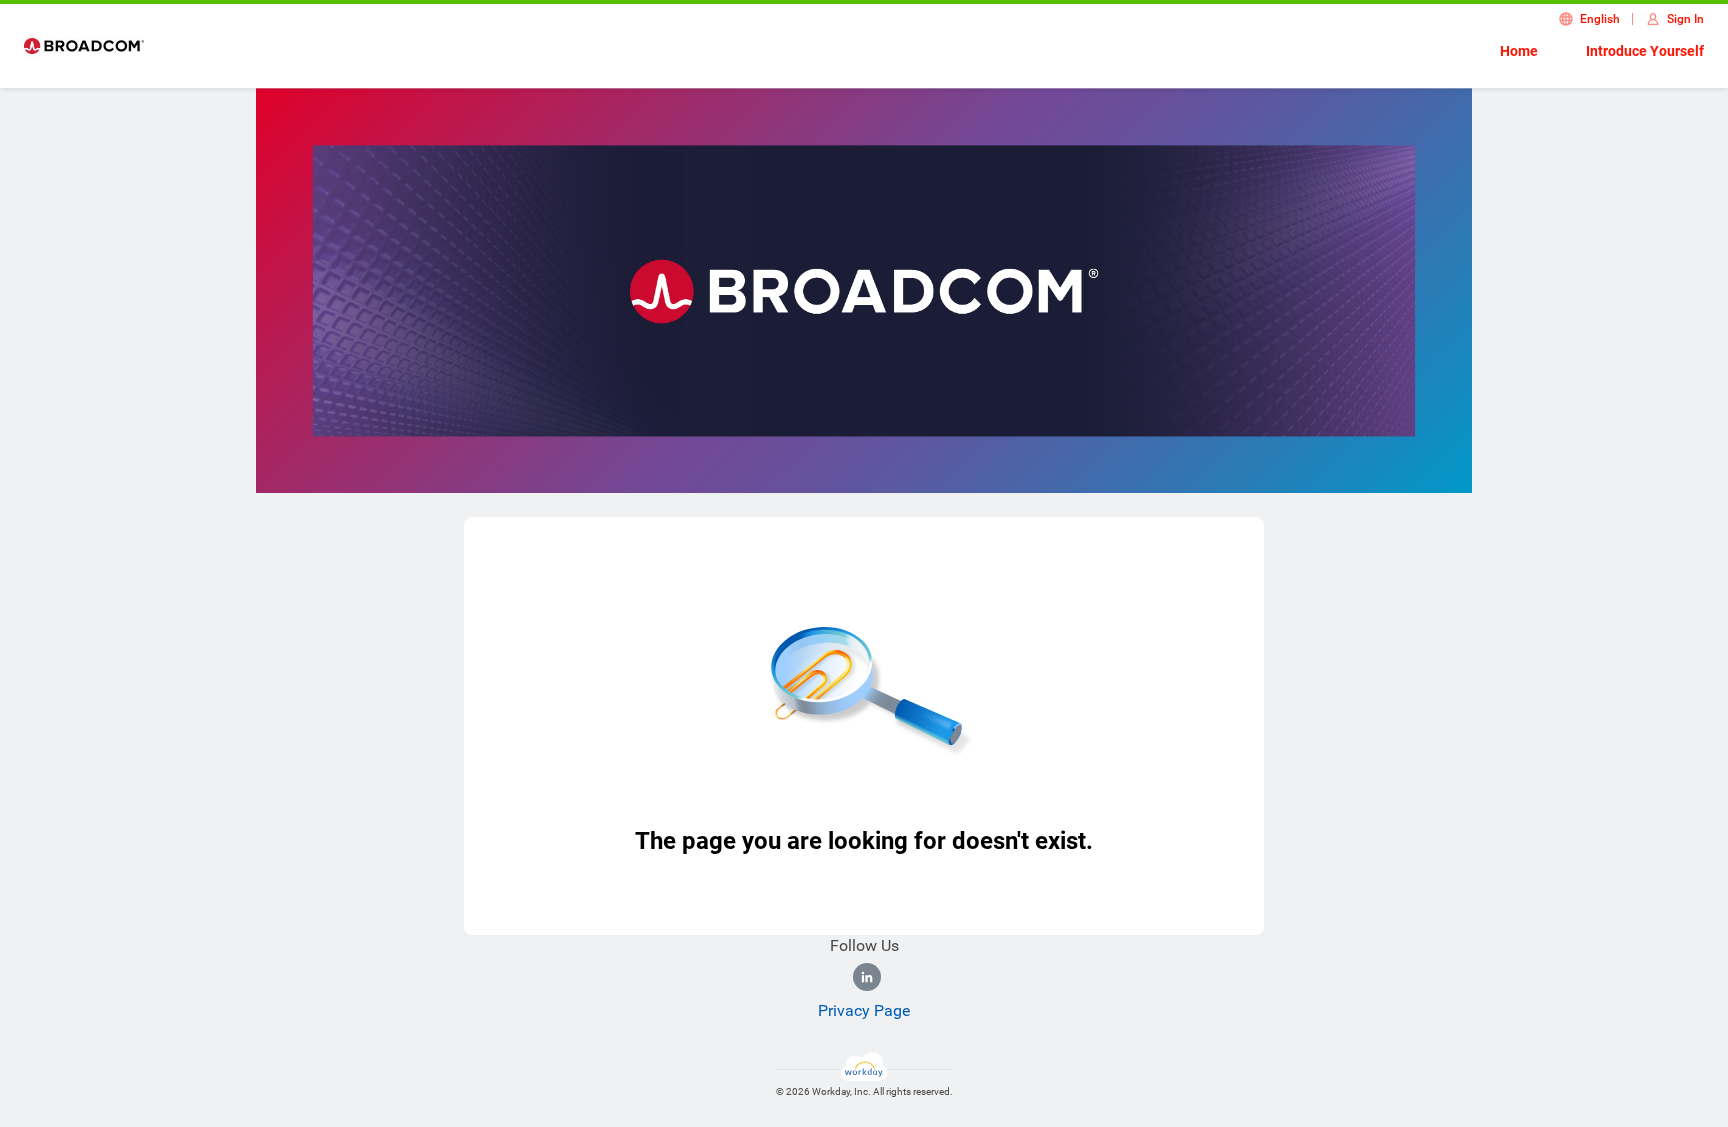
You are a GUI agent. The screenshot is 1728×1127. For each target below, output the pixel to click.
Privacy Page (864, 1010)
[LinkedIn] (867, 977)
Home (1519, 51)
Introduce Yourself (1645, 51)
